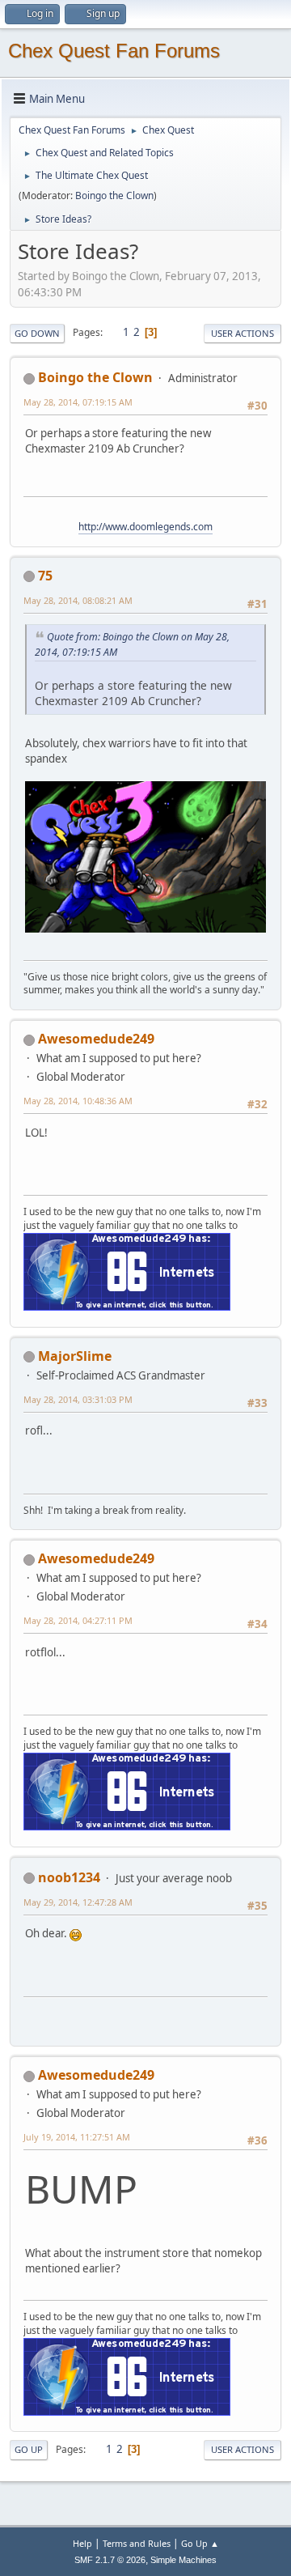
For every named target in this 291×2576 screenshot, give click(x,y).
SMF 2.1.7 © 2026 (110, 2560)
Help (82, 2543)
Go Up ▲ (200, 2543)
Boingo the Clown (114, 196)
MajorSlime (75, 1356)
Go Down (37, 333)
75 (45, 576)
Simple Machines (183, 2560)
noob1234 (69, 1877)
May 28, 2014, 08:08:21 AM (78, 600)
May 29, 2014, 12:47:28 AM (78, 1902)
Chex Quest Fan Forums (114, 51)
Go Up (29, 2449)
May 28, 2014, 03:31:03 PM (78, 1399)
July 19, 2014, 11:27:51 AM (77, 2137)
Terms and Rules (137, 2543)
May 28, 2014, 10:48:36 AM (78, 1101)
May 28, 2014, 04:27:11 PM (78, 1620)
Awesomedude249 (96, 1039)
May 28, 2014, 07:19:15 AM (78, 402)
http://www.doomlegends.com (145, 527)
